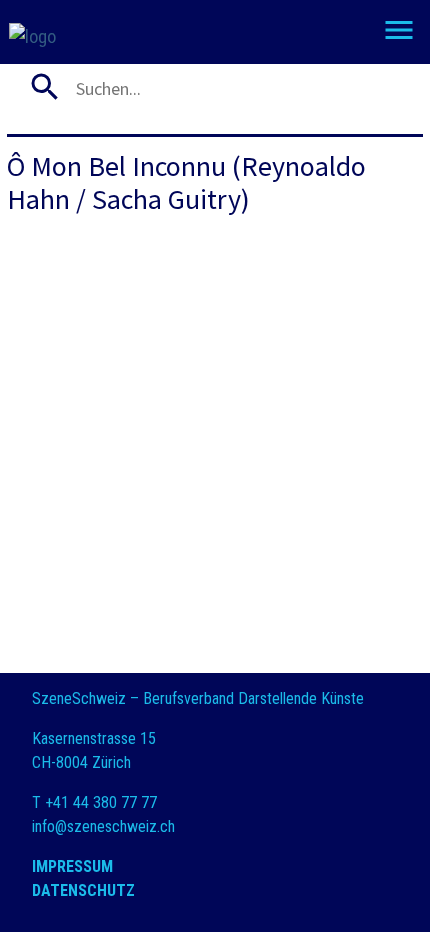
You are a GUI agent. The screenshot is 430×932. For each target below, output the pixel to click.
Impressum (72, 866)
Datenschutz (83, 890)
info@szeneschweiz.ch (103, 826)
